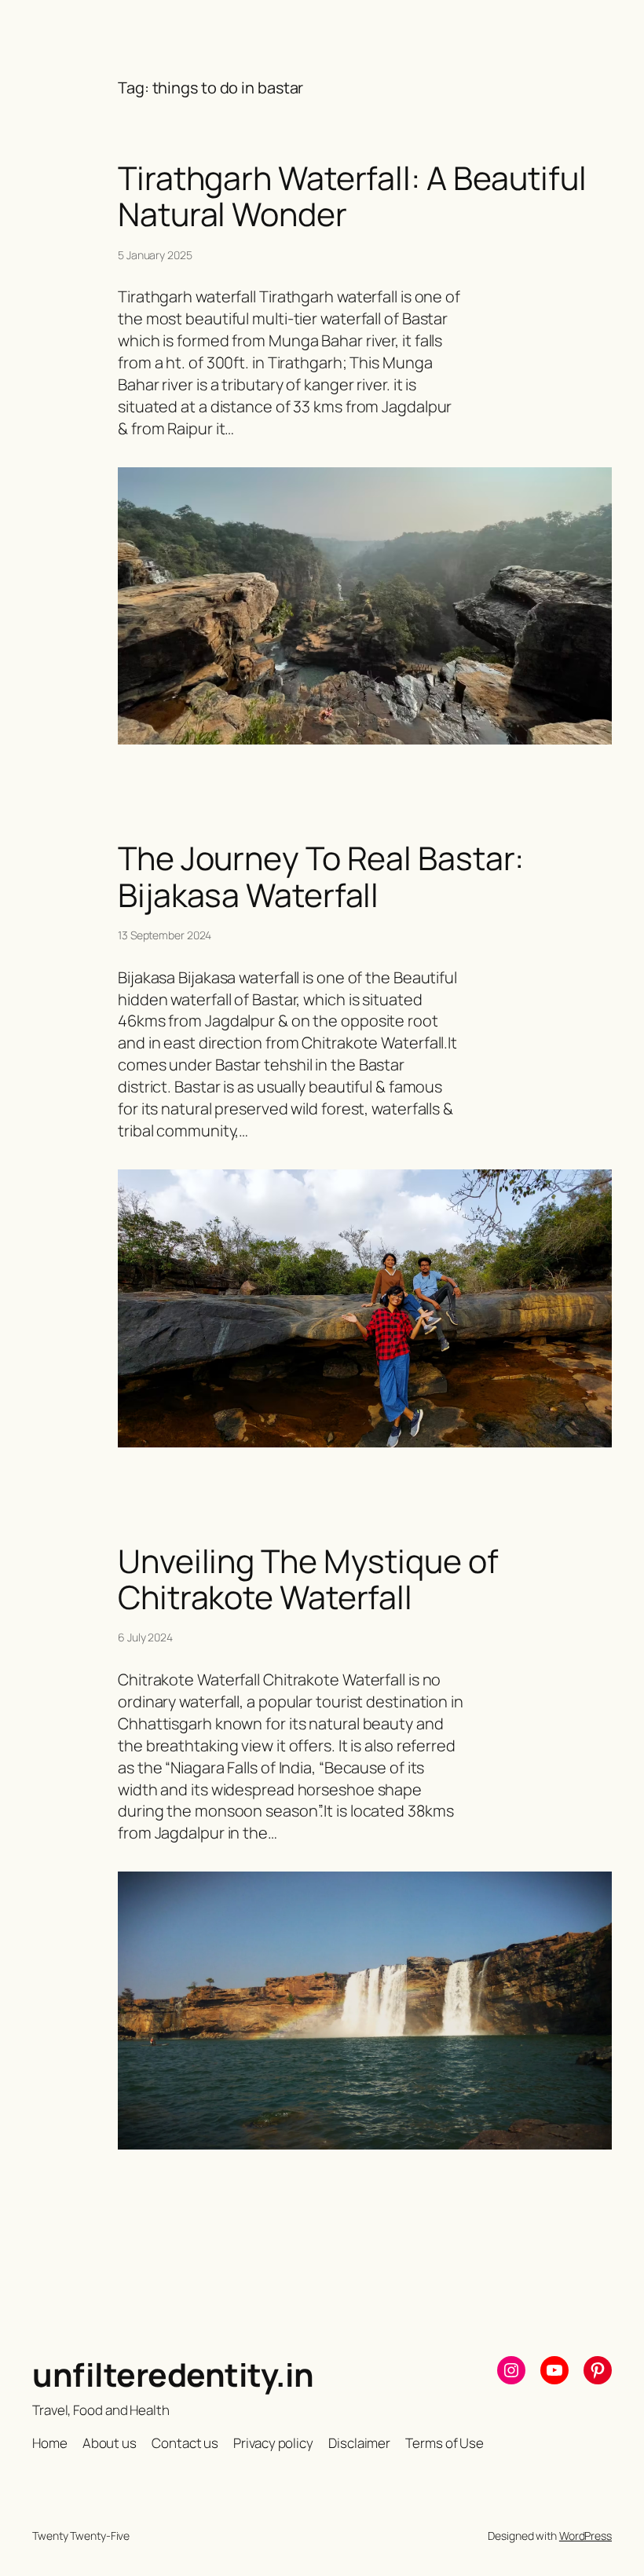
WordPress (585, 2536)
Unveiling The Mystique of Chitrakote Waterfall (308, 1579)
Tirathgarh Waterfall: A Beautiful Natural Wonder (352, 196)
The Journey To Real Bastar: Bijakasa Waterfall (321, 876)
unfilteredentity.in (173, 2374)
